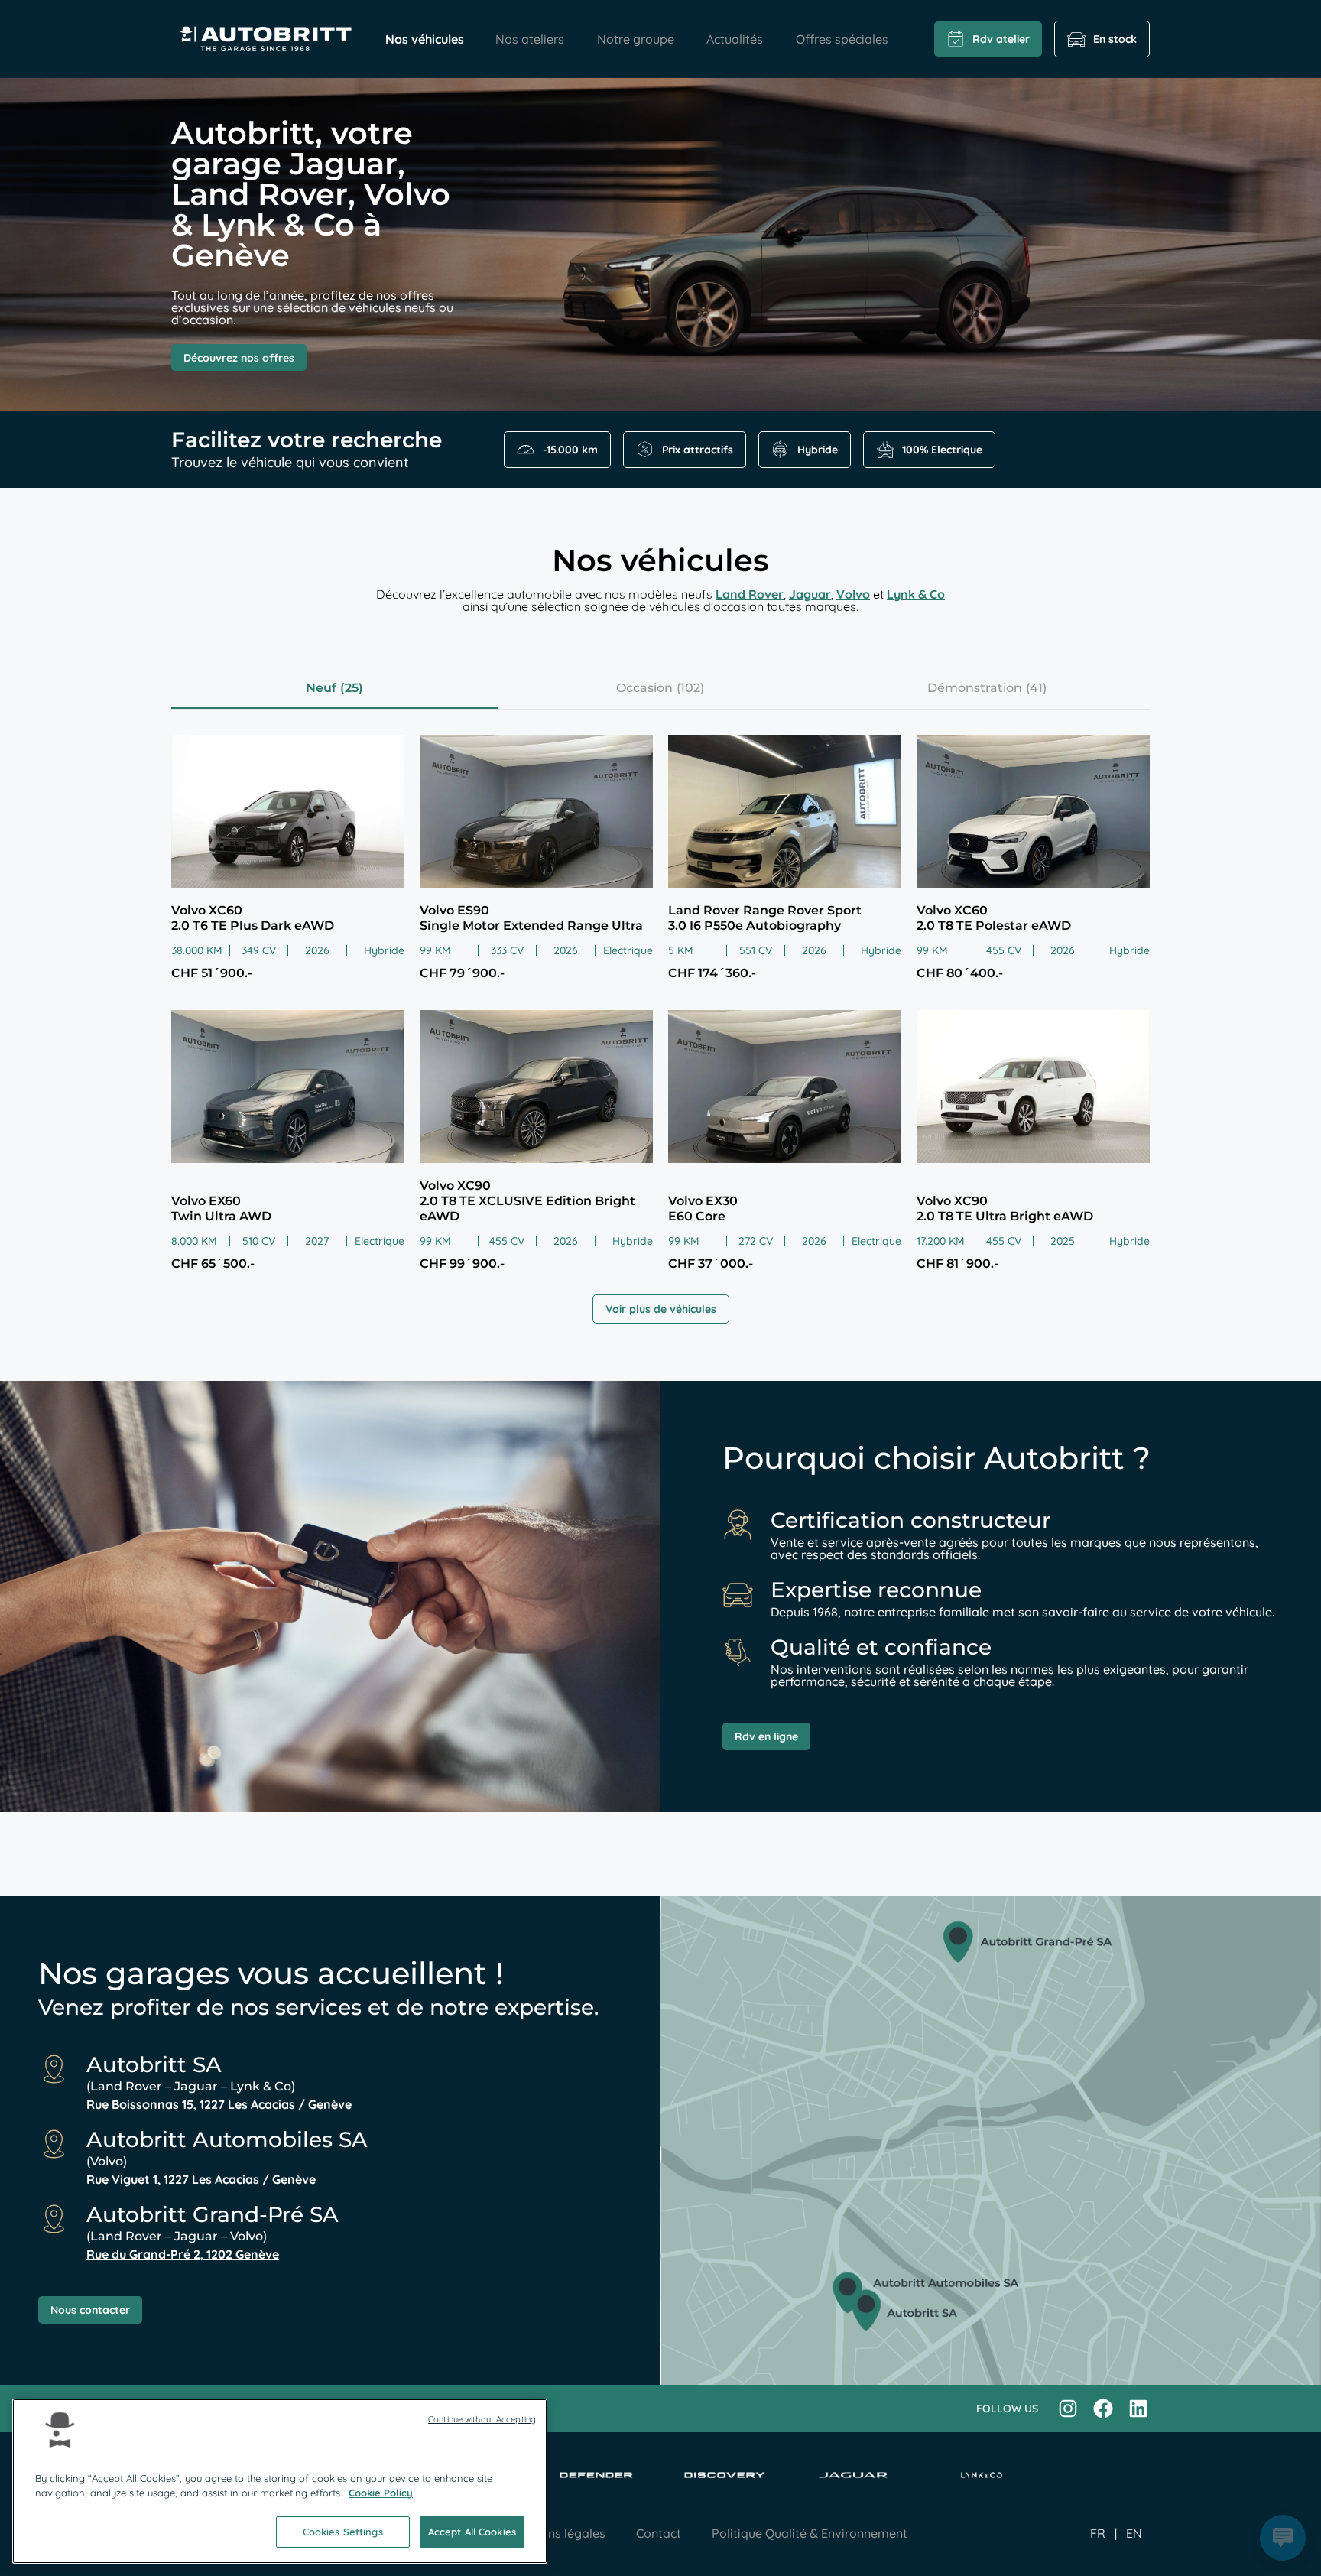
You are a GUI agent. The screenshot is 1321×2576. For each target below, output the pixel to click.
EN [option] (1134, 2533)
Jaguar (810, 594)
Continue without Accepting (482, 2419)
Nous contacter (90, 2310)
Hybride (818, 450)
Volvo (853, 594)
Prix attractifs (698, 450)
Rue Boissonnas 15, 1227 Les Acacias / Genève (219, 2104)
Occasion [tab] (644, 688)
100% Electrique (942, 450)
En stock (1115, 39)
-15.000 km (570, 450)
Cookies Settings (343, 2532)
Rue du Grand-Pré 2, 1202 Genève (183, 2254)
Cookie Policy (381, 2493)
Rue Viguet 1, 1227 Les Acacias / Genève (201, 2179)
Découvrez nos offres (239, 358)
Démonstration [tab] (975, 688)
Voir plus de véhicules (661, 1309)
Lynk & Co (916, 594)
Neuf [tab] (321, 688)
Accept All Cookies (472, 2532)
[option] (1134, 2533)
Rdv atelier (1001, 39)
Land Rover (750, 594)
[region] (280, 2481)
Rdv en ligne (766, 1736)
